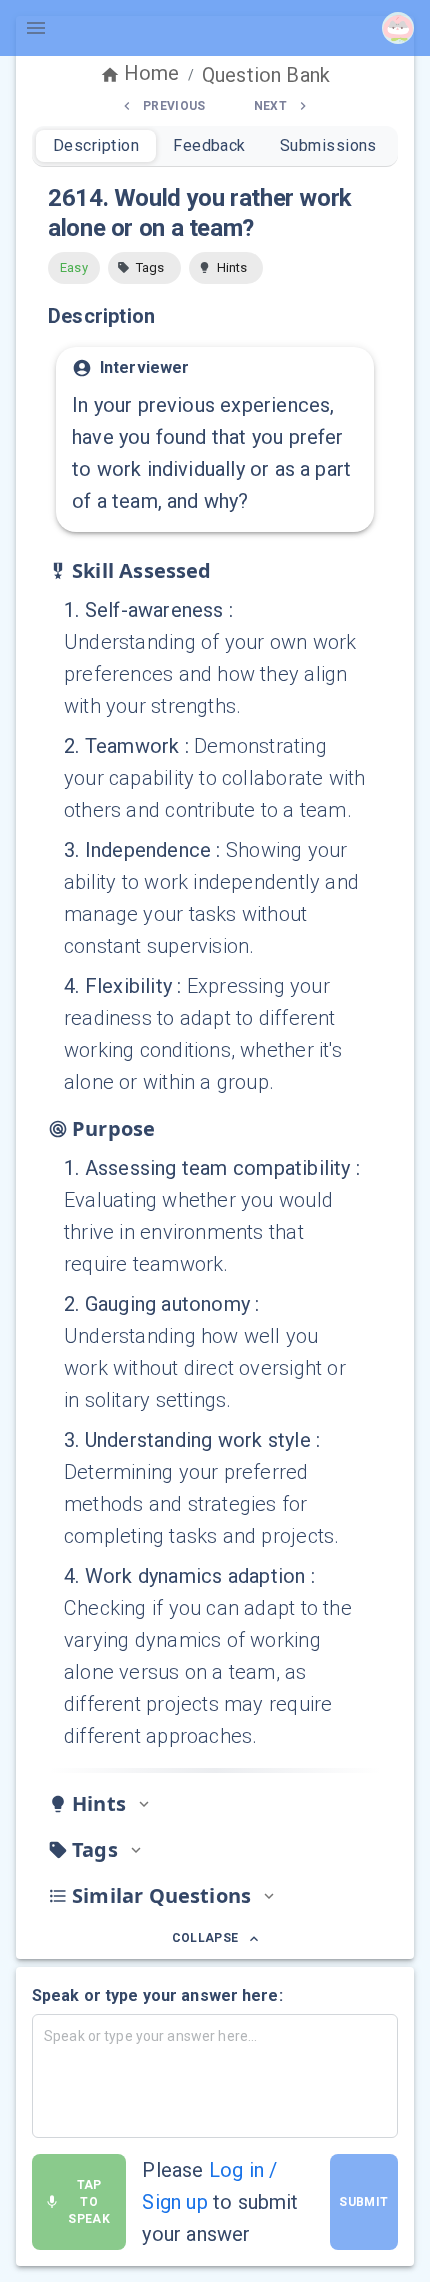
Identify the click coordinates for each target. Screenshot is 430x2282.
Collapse (205, 1938)
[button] (144, 268)
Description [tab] (96, 145)
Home (152, 73)
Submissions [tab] (328, 145)
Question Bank (266, 75)
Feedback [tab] (209, 145)
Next (270, 106)
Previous (174, 106)
